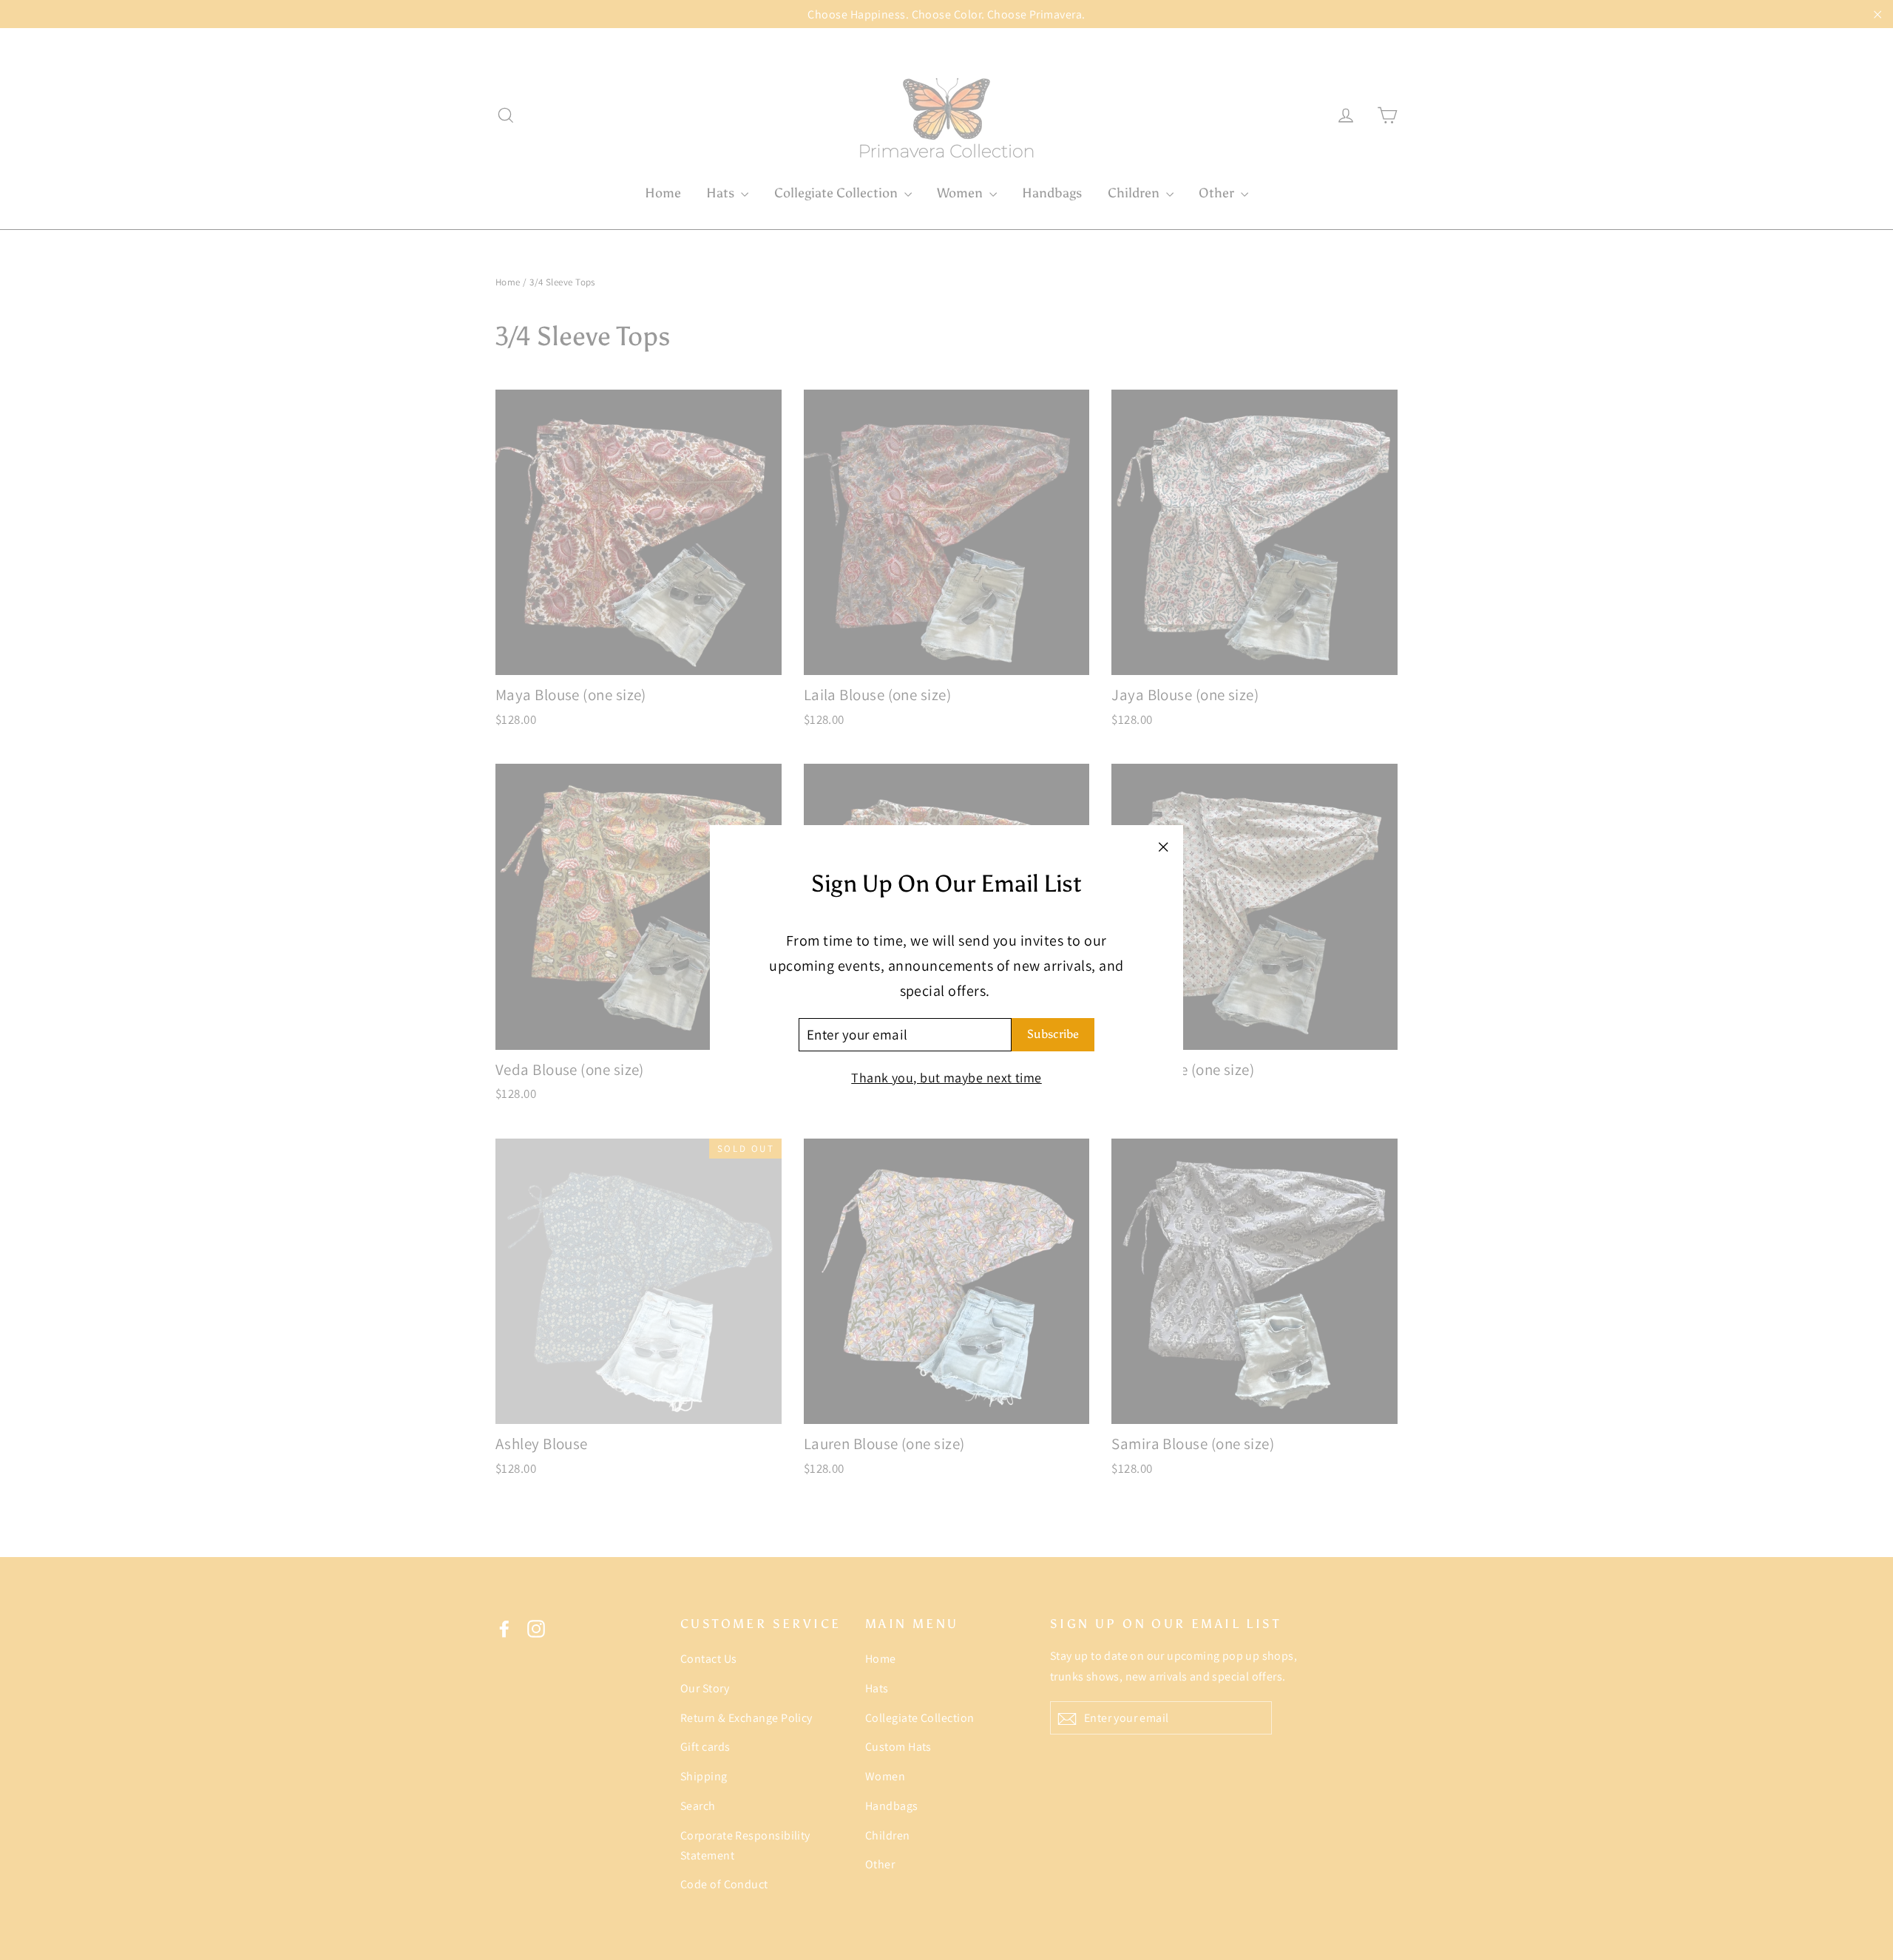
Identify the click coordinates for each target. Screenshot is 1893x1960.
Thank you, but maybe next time (946, 1078)
